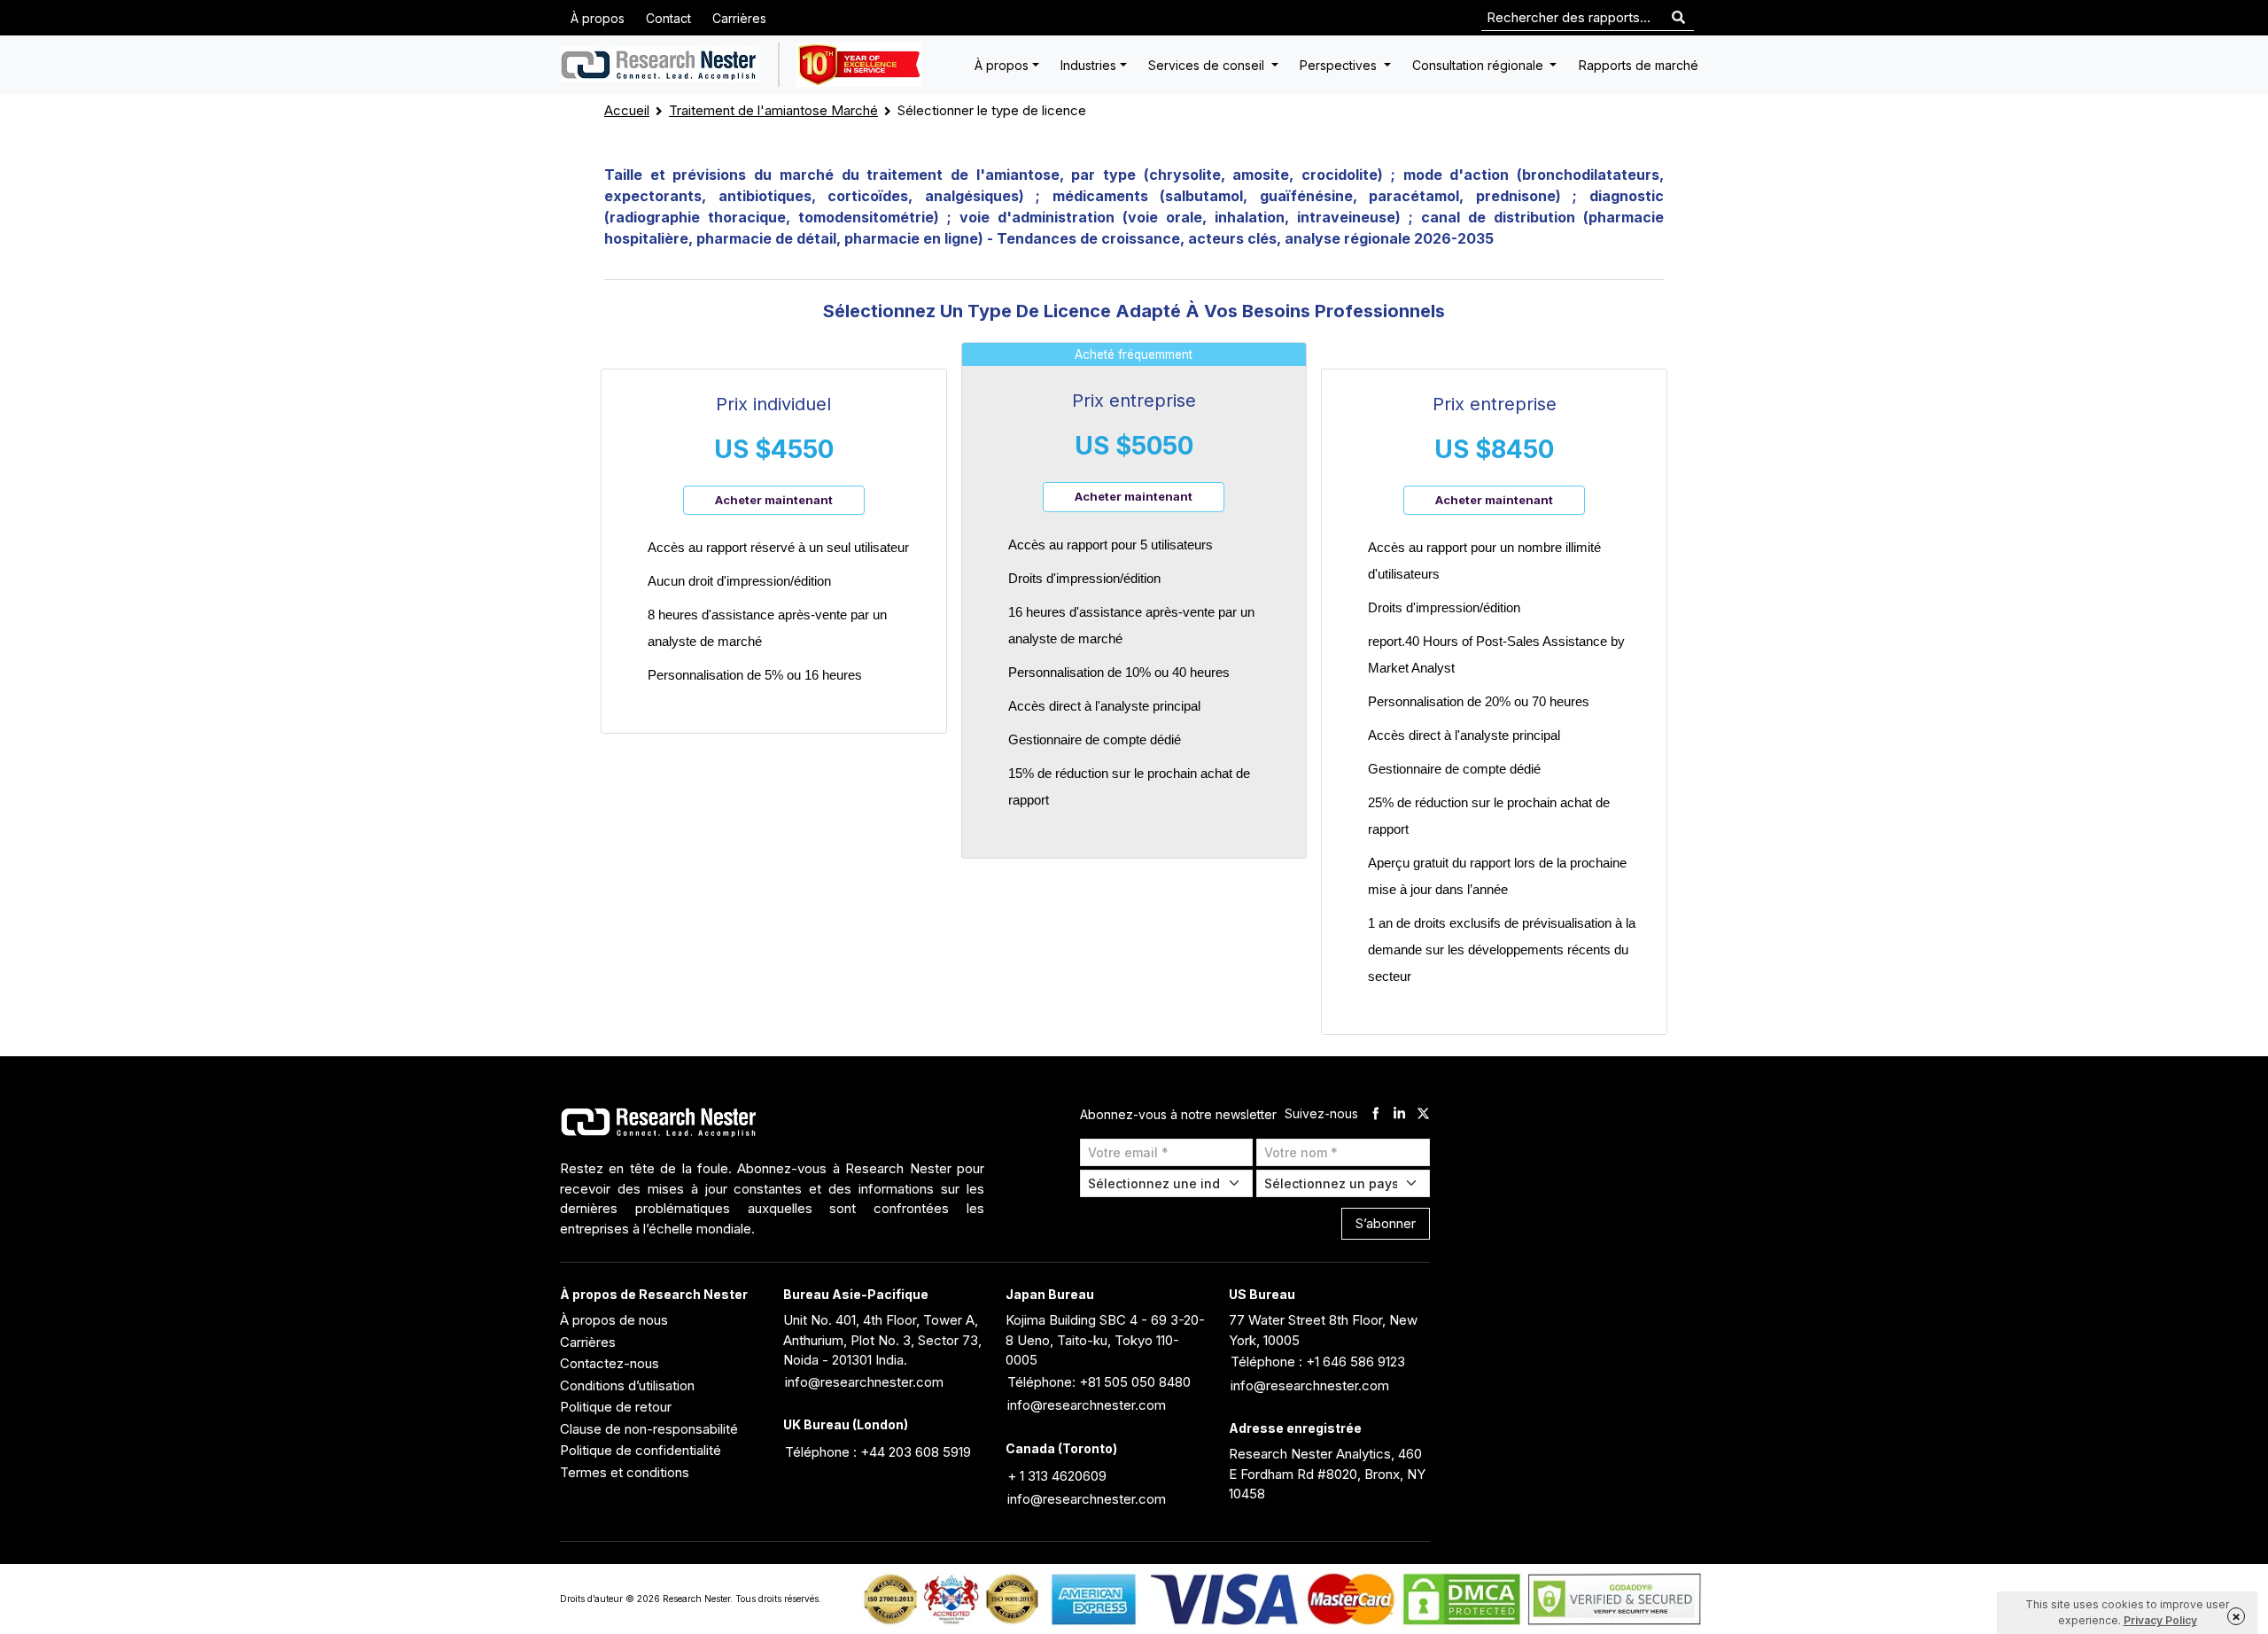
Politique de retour (616, 1407)
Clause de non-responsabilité (649, 1429)
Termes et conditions (625, 1472)
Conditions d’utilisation (627, 1385)
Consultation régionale (1480, 65)
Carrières (739, 18)
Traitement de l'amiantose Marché (773, 110)
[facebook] (1375, 1114)
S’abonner (1386, 1223)
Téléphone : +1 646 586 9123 (1318, 1362)
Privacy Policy (2160, 1620)
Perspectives (1340, 65)
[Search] (1678, 18)
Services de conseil (1208, 65)
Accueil (627, 110)
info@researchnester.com (864, 1382)
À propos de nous (614, 1320)
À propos (598, 18)
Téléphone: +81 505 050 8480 (1099, 1382)
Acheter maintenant (774, 500)
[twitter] (1423, 1114)
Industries (1088, 65)
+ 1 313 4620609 (1057, 1476)
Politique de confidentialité (641, 1450)
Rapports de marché (1639, 65)
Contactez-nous (610, 1363)
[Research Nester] (660, 65)
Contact (668, 18)
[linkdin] (1399, 1114)
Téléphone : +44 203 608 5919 (878, 1452)
